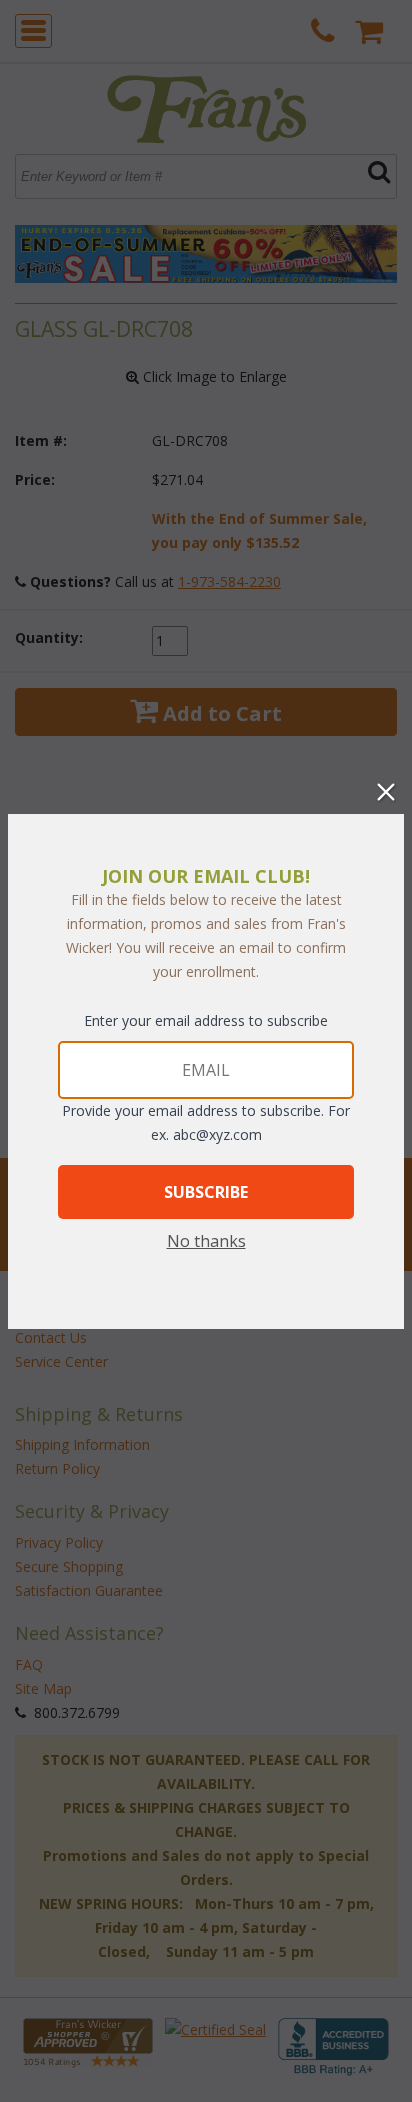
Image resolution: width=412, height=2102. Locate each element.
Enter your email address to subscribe (206, 1020)
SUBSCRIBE (206, 1192)
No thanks (206, 1241)
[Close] (386, 792)
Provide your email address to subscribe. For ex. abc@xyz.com (206, 1122)
